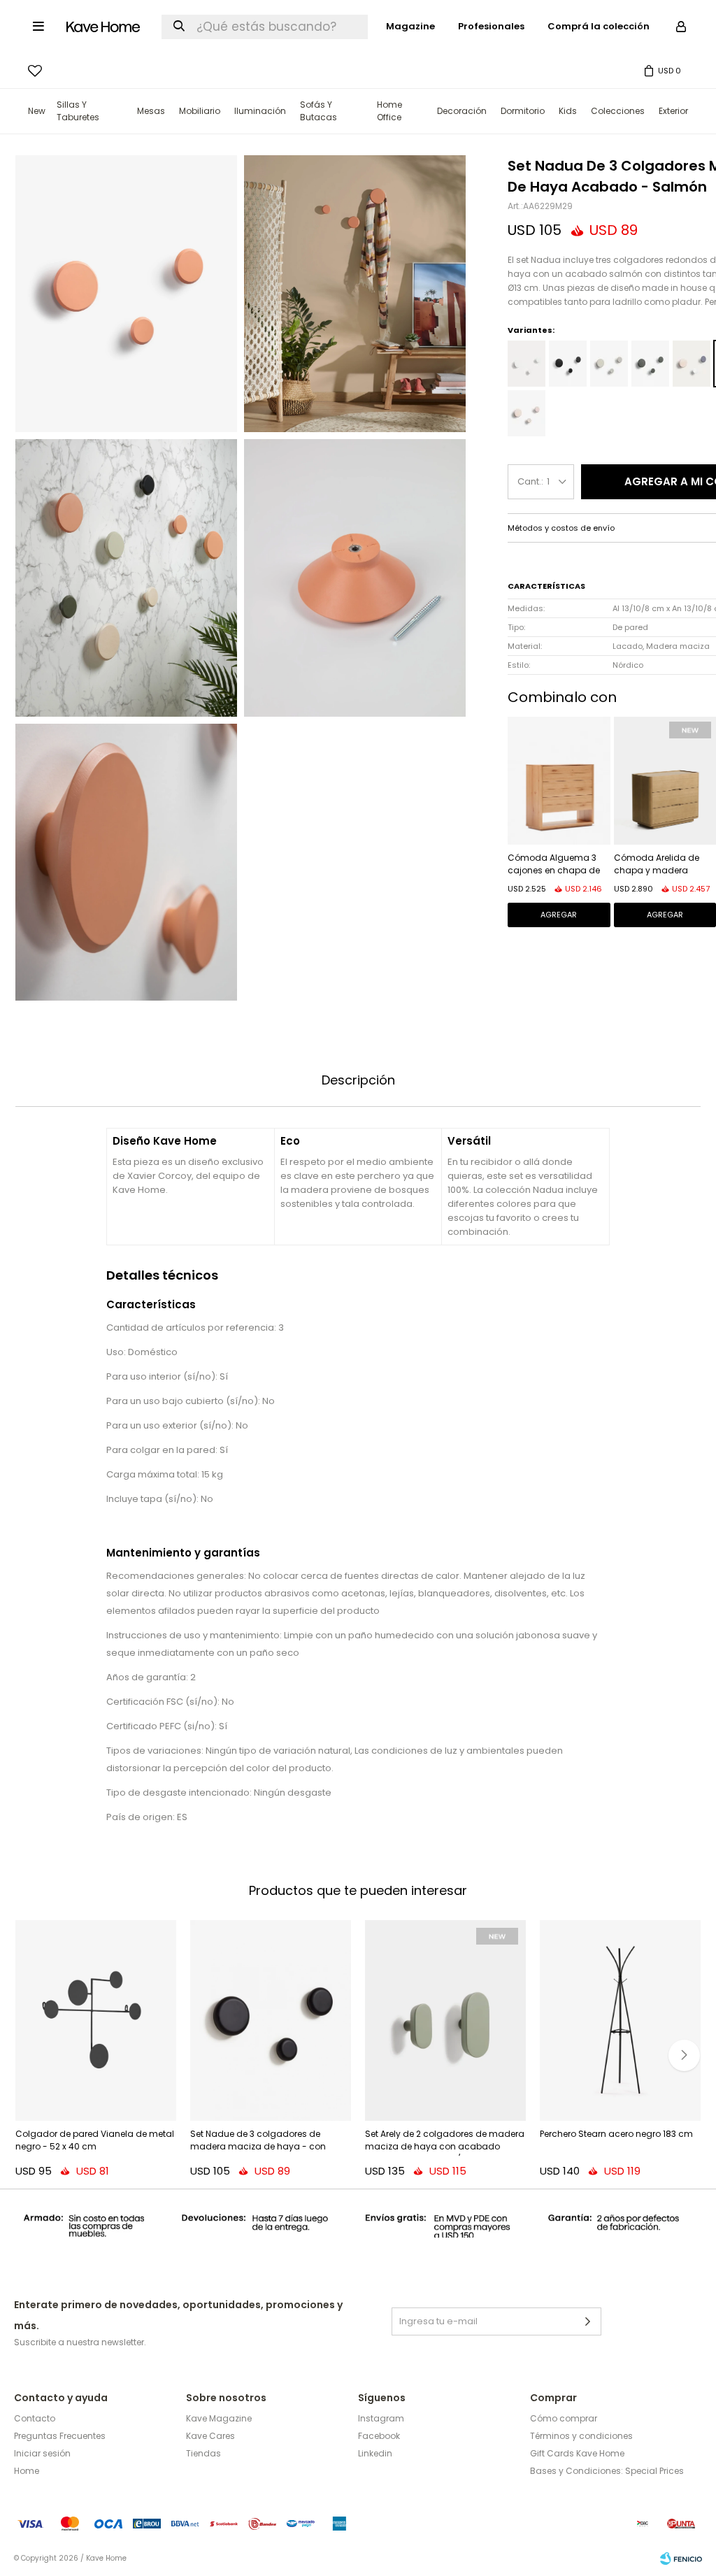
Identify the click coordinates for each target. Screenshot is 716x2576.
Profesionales (491, 26)
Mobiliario (200, 111)
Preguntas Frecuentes (60, 2436)
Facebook (379, 2436)
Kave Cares (210, 2436)
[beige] (609, 364)
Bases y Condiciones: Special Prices (607, 2471)
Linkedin (375, 2453)
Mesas (151, 111)
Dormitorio (523, 111)
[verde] (650, 364)
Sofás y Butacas (318, 111)
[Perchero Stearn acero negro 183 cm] (620, 2021)
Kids (568, 111)
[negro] (568, 364)
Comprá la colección (599, 26)
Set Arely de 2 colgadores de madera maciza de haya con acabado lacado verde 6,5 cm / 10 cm (445, 2142)
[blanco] (527, 364)
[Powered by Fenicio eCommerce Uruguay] (681, 2559)
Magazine (410, 26)
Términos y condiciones (581, 2436)
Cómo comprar (564, 2418)
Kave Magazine (219, 2418)
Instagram (381, 2418)
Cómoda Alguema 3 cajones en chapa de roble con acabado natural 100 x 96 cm (554, 865)
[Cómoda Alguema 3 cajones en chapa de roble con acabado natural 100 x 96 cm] (559, 781)
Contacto (35, 2418)
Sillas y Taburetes (78, 111)
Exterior (673, 111)
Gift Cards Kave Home (577, 2453)
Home (27, 2471)
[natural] (527, 413)
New (37, 111)
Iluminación (260, 111)
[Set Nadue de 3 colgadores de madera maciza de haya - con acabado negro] (271, 2021)
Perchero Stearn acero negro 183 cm (616, 2134)
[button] (684, 2055)
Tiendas (203, 2453)
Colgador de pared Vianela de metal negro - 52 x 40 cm (95, 2140)
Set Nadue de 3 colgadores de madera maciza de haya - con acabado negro (258, 2142)
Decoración (462, 111)
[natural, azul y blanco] (692, 364)
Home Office (389, 111)
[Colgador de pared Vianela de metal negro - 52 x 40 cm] (96, 2021)
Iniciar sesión (42, 2453)
